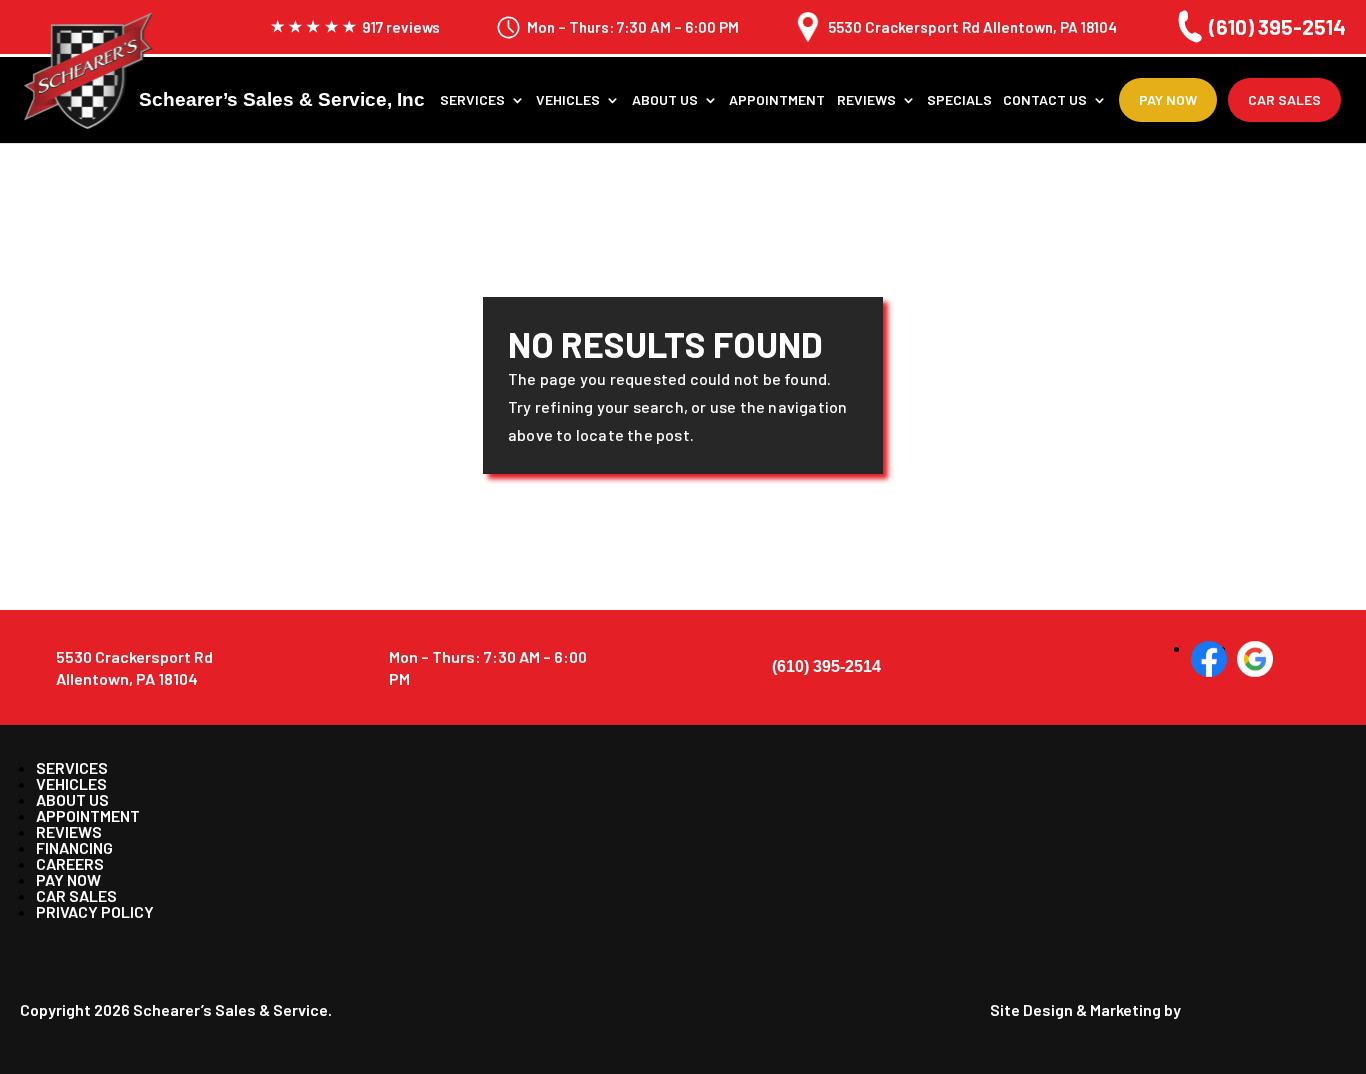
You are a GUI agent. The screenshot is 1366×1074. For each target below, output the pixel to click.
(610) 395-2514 (1277, 26)
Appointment (777, 100)
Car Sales (1284, 99)
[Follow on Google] (1255, 659)
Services (472, 100)
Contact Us (1045, 100)
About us (665, 100)
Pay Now (1168, 99)
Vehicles (568, 100)
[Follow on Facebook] (1209, 659)
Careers (70, 863)
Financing (74, 847)
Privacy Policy (95, 911)
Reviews (866, 100)
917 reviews (401, 27)
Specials (959, 100)
